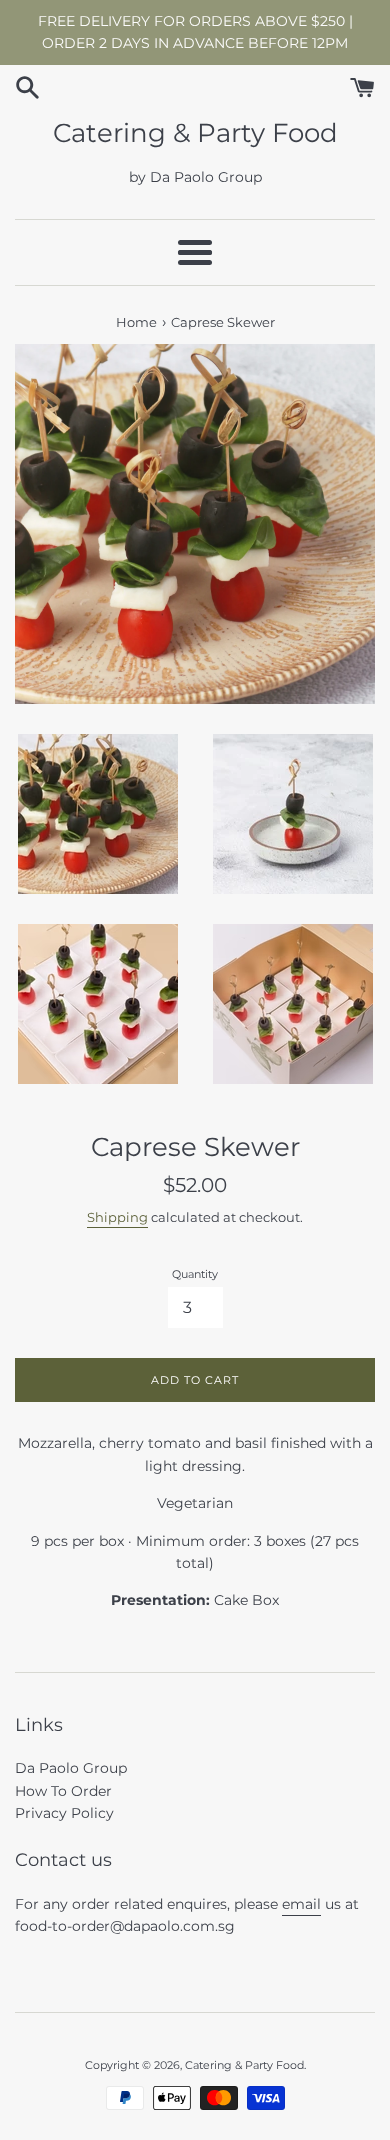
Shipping (117, 1217)
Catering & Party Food (195, 133)
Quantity (195, 1274)
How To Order (63, 1791)
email (301, 1904)
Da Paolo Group (71, 1768)
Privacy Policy (64, 1813)
